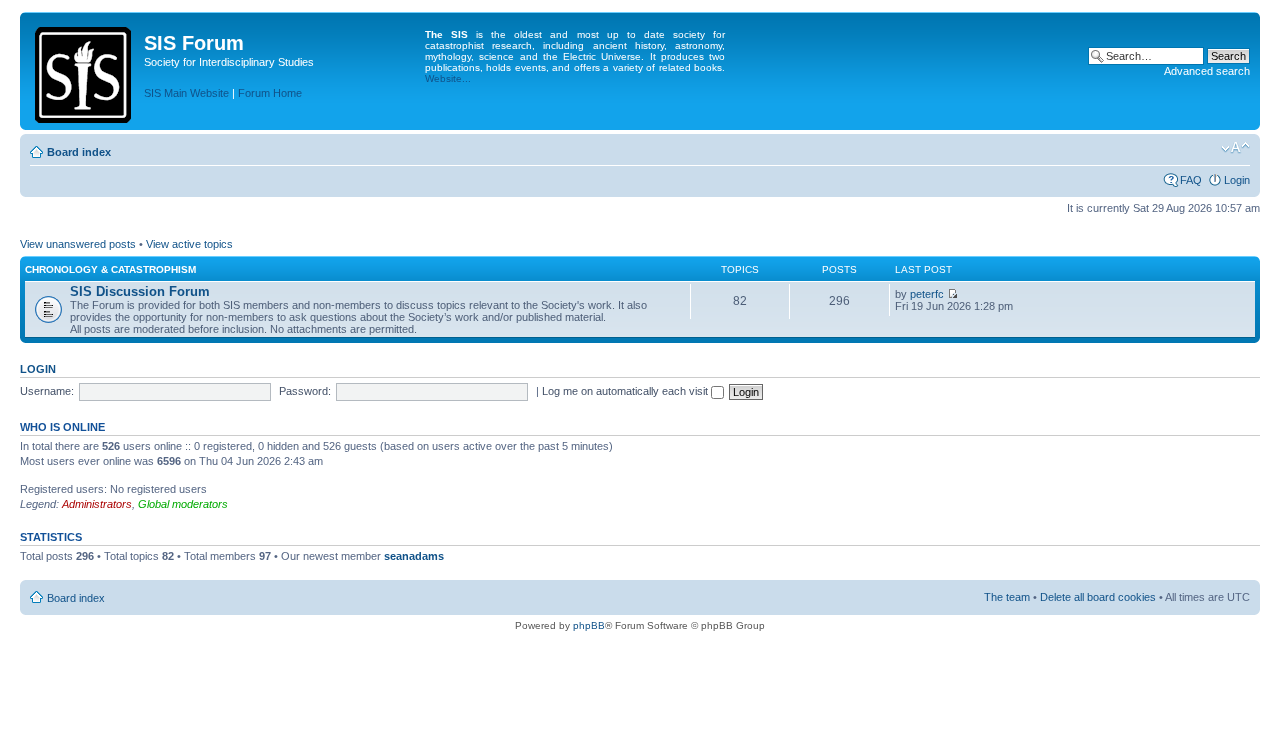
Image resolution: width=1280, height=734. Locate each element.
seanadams (414, 556)
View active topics (189, 244)
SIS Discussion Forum (140, 291)
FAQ (1191, 180)
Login (1237, 180)
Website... (448, 78)
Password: (305, 391)
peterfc (927, 294)
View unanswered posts (78, 244)
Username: (47, 391)
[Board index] (84, 71)
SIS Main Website (186, 93)
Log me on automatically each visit (626, 391)
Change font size (1235, 148)
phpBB (589, 625)
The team (1007, 597)
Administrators (97, 504)
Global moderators (183, 504)
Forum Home (270, 93)
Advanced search (1207, 71)
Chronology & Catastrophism (110, 269)
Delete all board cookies (1098, 597)
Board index (79, 152)
